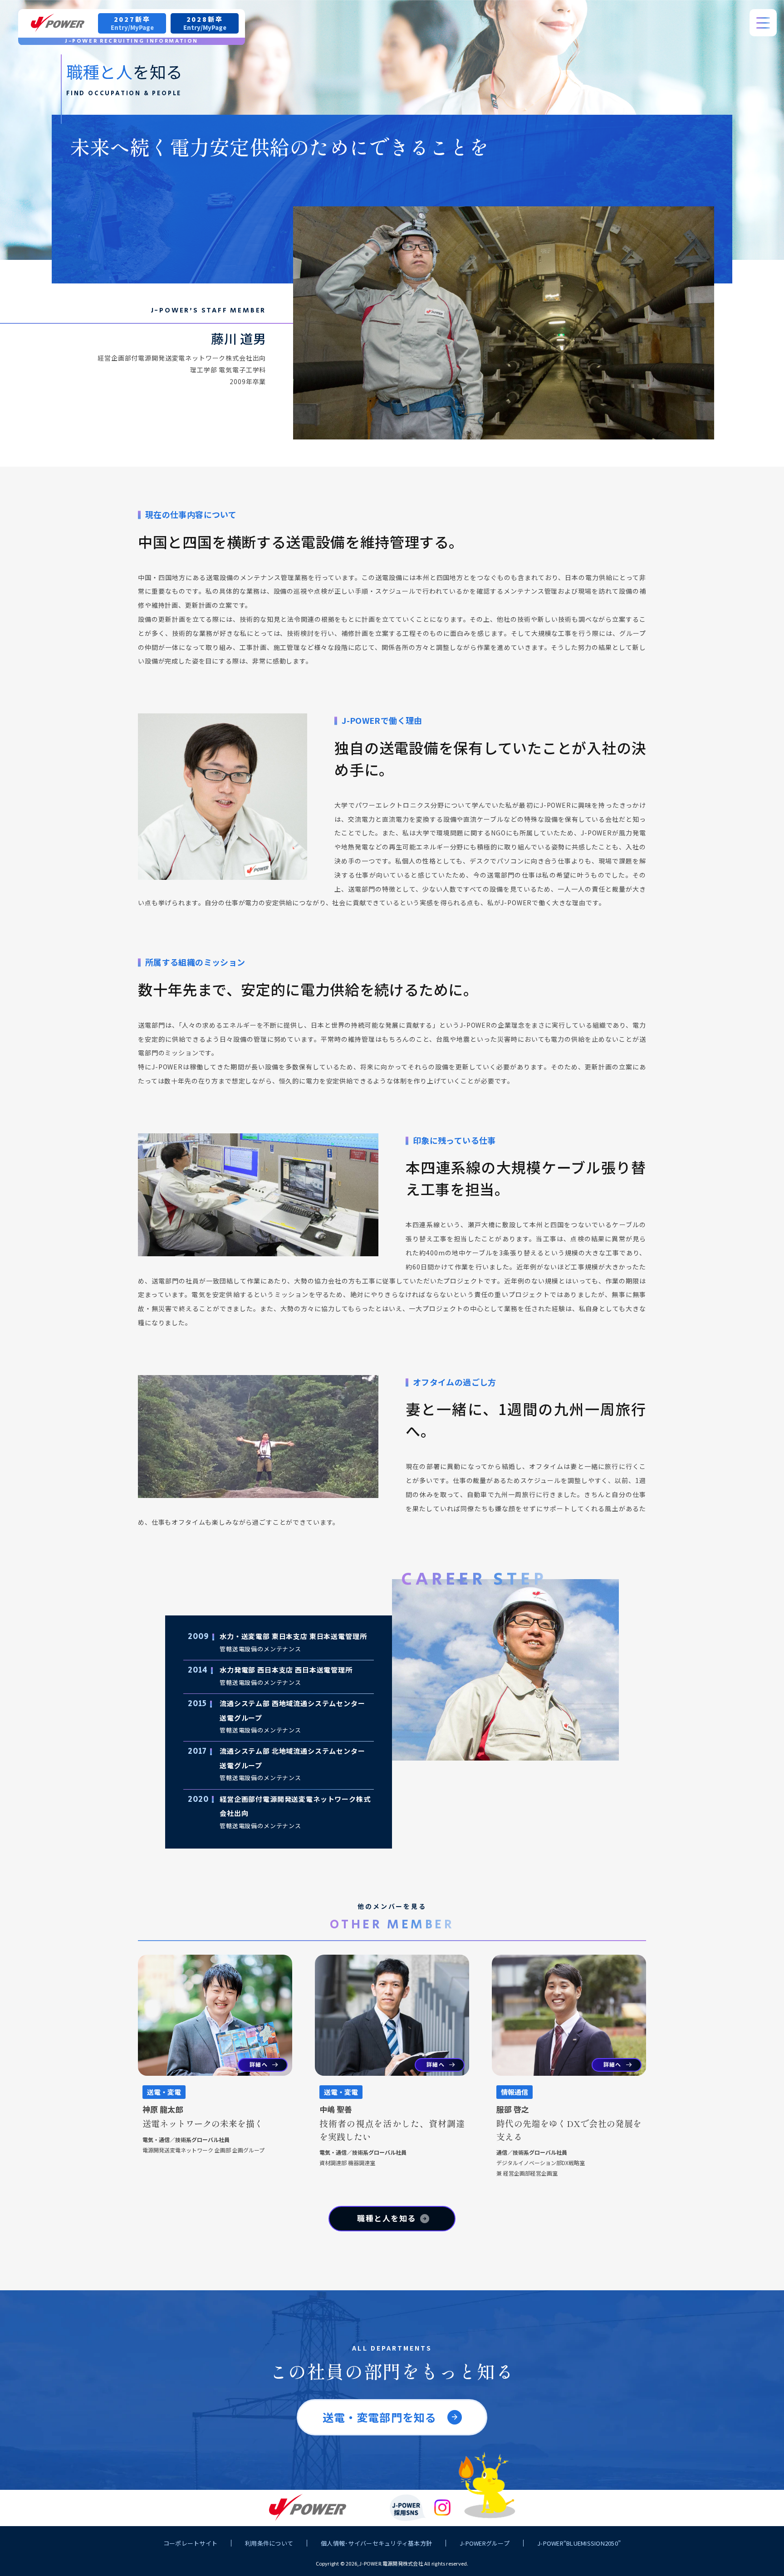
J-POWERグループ (485, 2543)
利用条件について (269, 2543)
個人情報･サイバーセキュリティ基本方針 (376, 2543)
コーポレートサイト (190, 2543)
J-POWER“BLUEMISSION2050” (579, 2543)
